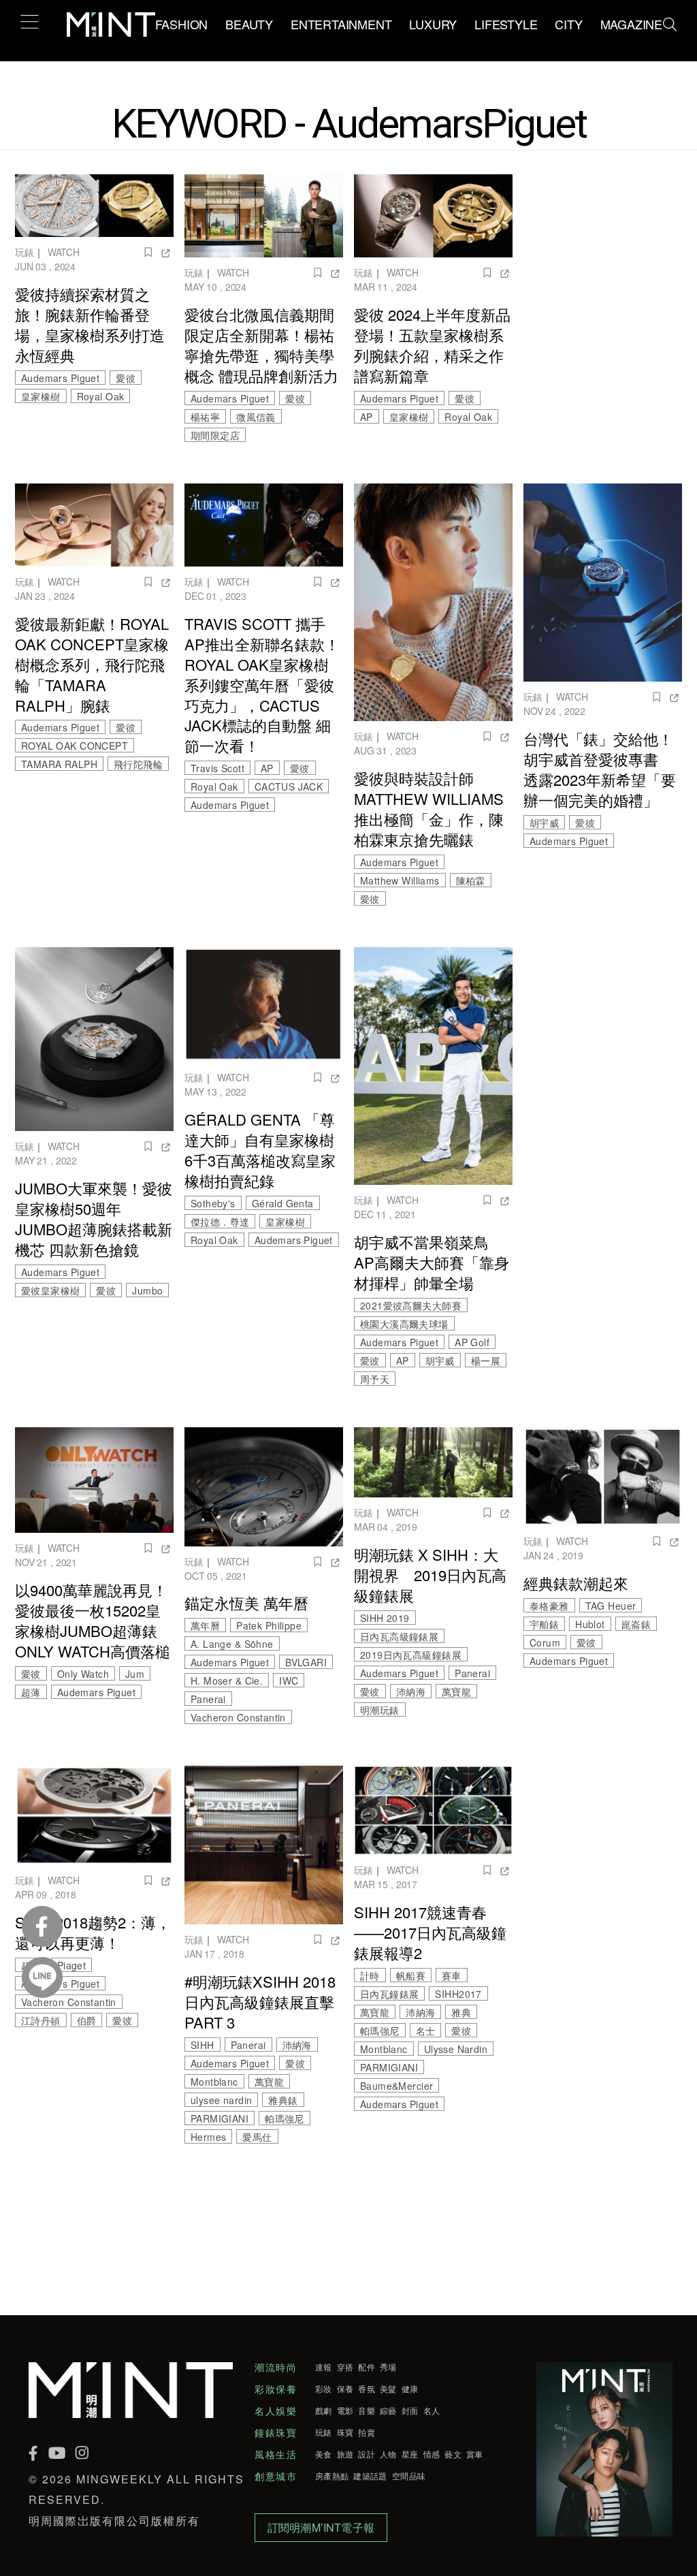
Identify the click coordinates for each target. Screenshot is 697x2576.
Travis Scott (217, 768)
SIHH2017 (458, 1994)
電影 (345, 2411)
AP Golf (472, 1342)
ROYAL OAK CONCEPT (75, 746)
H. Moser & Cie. (227, 1681)
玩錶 (25, 252)
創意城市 (276, 2476)
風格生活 (276, 2454)
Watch (64, 252)
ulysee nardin (221, 2100)
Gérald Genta (283, 1203)
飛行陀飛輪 (138, 764)
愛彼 (126, 378)
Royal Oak (101, 396)
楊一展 (486, 1361)
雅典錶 (283, 2100)
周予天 (375, 1379)
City (568, 24)
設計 (367, 2454)
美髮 (388, 2389)
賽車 (452, 1975)
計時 (370, 1975)
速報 (324, 2367)
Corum (545, 1642)
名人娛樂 (276, 2411)
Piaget (71, 1965)
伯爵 (87, 2020)
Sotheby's (213, 1203)
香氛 (367, 2389)
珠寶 (345, 2432)
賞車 (475, 2454)
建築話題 (370, 2476)
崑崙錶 (636, 1624)
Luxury (433, 24)
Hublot (590, 1624)
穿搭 (345, 2367)
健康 (410, 2389)
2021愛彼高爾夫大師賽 (411, 1305)
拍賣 (367, 2432)
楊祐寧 (205, 417)
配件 (367, 2367)
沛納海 (411, 1691)
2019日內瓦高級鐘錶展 (411, 1655)
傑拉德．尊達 (220, 1222)
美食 (324, 2454)
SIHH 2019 (385, 1618)
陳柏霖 (471, 880)
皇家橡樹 (41, 396)
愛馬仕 (257, 2137)
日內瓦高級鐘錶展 (399, 1636)
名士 (426, 2031)
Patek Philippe (269, 1625)
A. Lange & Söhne (232, 1644)
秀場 (388, 2367)
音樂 (367, 2411)
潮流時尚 (276, 2367)
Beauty (249, 24)
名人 (432, 2411)
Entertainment (341, 24)
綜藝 (388, 2411)
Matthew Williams (400, 880)
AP (367, 417)
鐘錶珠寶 (276, 2432)
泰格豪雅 (549, 1606)
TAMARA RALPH (59, 764)
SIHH (202, 2045)
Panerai (208, 1699)
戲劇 (324, 2411)
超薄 (31, 1692)
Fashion (182, 24)
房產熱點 (332, 2476)
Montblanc (214, 2082)
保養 (345, 2389)
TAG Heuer (611, 1606)
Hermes (208, 2137)
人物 (388, 2454)
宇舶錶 (544, 1624)
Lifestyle (506, 24)
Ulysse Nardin (456, 2049)
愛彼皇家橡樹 (50, 1290)
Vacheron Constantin (238, 1717)
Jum (135, 1674)
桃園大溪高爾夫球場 (404, 1324)
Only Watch (83, 1674)
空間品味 (409, 2476)
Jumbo (147, 1290)
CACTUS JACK (289, 786)
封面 (410, 2411)
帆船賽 (411, 1975)
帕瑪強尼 (285, 2118)
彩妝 (324, 2389)
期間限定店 (215, 435)
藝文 (453, 2454)
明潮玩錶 (380, 1710)
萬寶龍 (456, 1691)
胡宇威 (544, 823)
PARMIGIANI (220, 2118)
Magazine (631, 24)
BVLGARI (306, 1662)
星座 (410, 2454)
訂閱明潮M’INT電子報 (321, 2527)
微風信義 (256, 417)
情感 (432, 2454)
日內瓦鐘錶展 (389, 1994)
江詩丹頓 (41, 2020)
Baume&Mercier (396, 2086)
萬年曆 (205, 1625)
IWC (289, 1681)
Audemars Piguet (60, 378)
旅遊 (345, 2454)
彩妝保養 (276, 2389)
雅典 (461, 2012)
